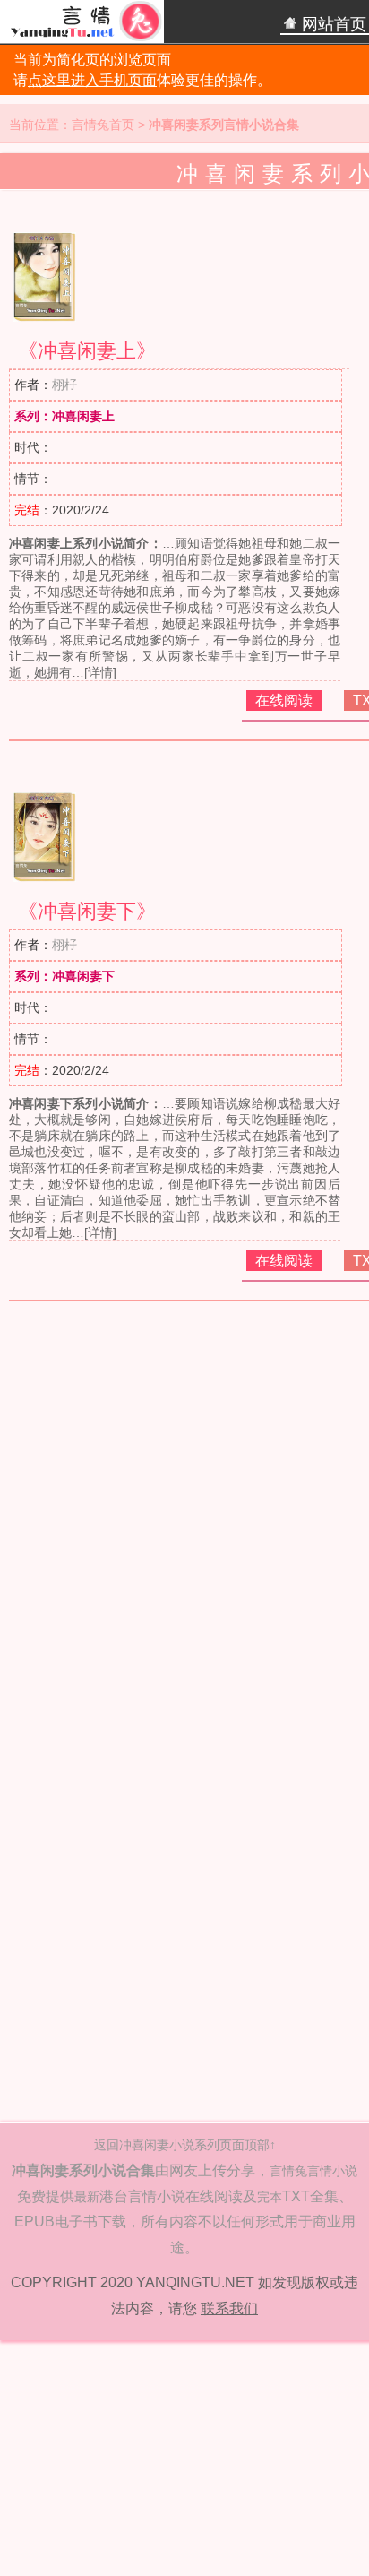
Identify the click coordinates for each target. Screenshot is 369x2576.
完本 (270, 2197)
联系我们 (229, 2308)
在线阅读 (284, 700)
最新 (87, 2197)
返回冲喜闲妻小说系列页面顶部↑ (185, 2145)
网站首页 (332, 24)
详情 (100, 672)
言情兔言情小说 (313, 2171)
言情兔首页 (103, 125)
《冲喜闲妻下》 (87, 911)
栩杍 (64, 385)
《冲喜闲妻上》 (87, 351)
